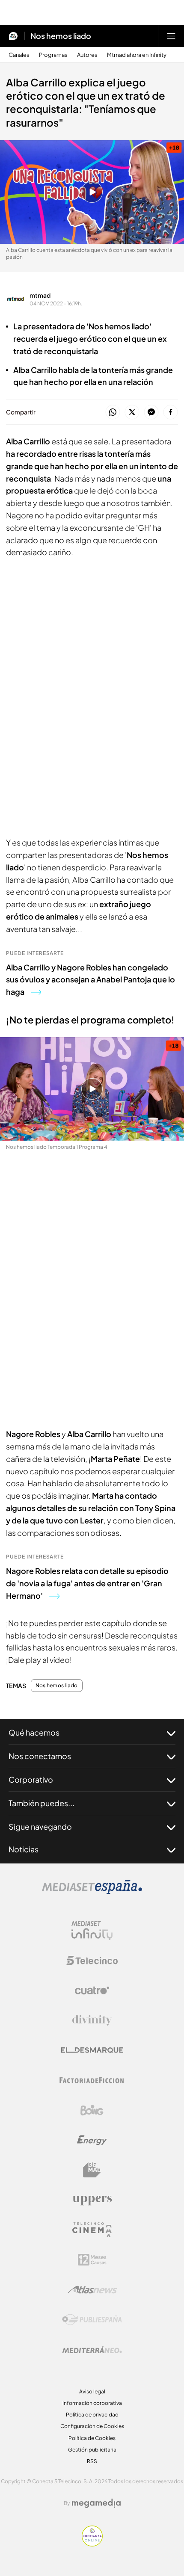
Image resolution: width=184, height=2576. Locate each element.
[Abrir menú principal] (171, 36)
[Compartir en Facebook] (171, 413)
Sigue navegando (40, 1826)
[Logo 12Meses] (92, 2260)
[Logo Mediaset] (92, 1892)
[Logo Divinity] (92, 2020)
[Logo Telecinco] (92, 1961)
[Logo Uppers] (92, 2200)
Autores (87, 55)
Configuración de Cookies (92, 2426)
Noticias (24, 1849)
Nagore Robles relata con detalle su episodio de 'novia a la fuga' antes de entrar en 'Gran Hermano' (87, 1583)
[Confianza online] (92, 2544)
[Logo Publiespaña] (92, 2320)
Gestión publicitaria (92, 2450)
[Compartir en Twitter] (132, 413)
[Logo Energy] (92, 2140)
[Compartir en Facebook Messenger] (151, 413)
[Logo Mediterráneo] (92, 2350)
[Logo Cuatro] (92, 1990)
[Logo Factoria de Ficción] (92, 2080)
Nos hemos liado (61, 36)
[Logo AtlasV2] (92, 2290)
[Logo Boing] (92, 2110)
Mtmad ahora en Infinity (137, 55)
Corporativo (31, 1779)
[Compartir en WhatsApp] (113, 413)
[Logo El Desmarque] (92, 2050)
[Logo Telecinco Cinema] (92, 2230)
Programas (53, 55)
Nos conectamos (40, 1756)
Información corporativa (92, 2403)
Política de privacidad (92, 2415)
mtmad (40, 295)
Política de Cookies (92, 2438)
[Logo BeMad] (92, 2170)
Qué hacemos (34, 1732)
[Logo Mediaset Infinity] (92, 1931)
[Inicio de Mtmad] (13, 36)
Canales (19, 55)
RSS (92, 2461)
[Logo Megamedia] (96, 2503)
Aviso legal (92, 2391)
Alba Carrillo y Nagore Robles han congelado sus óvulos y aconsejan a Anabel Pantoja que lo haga (91, 980)
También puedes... (42, 1803)
